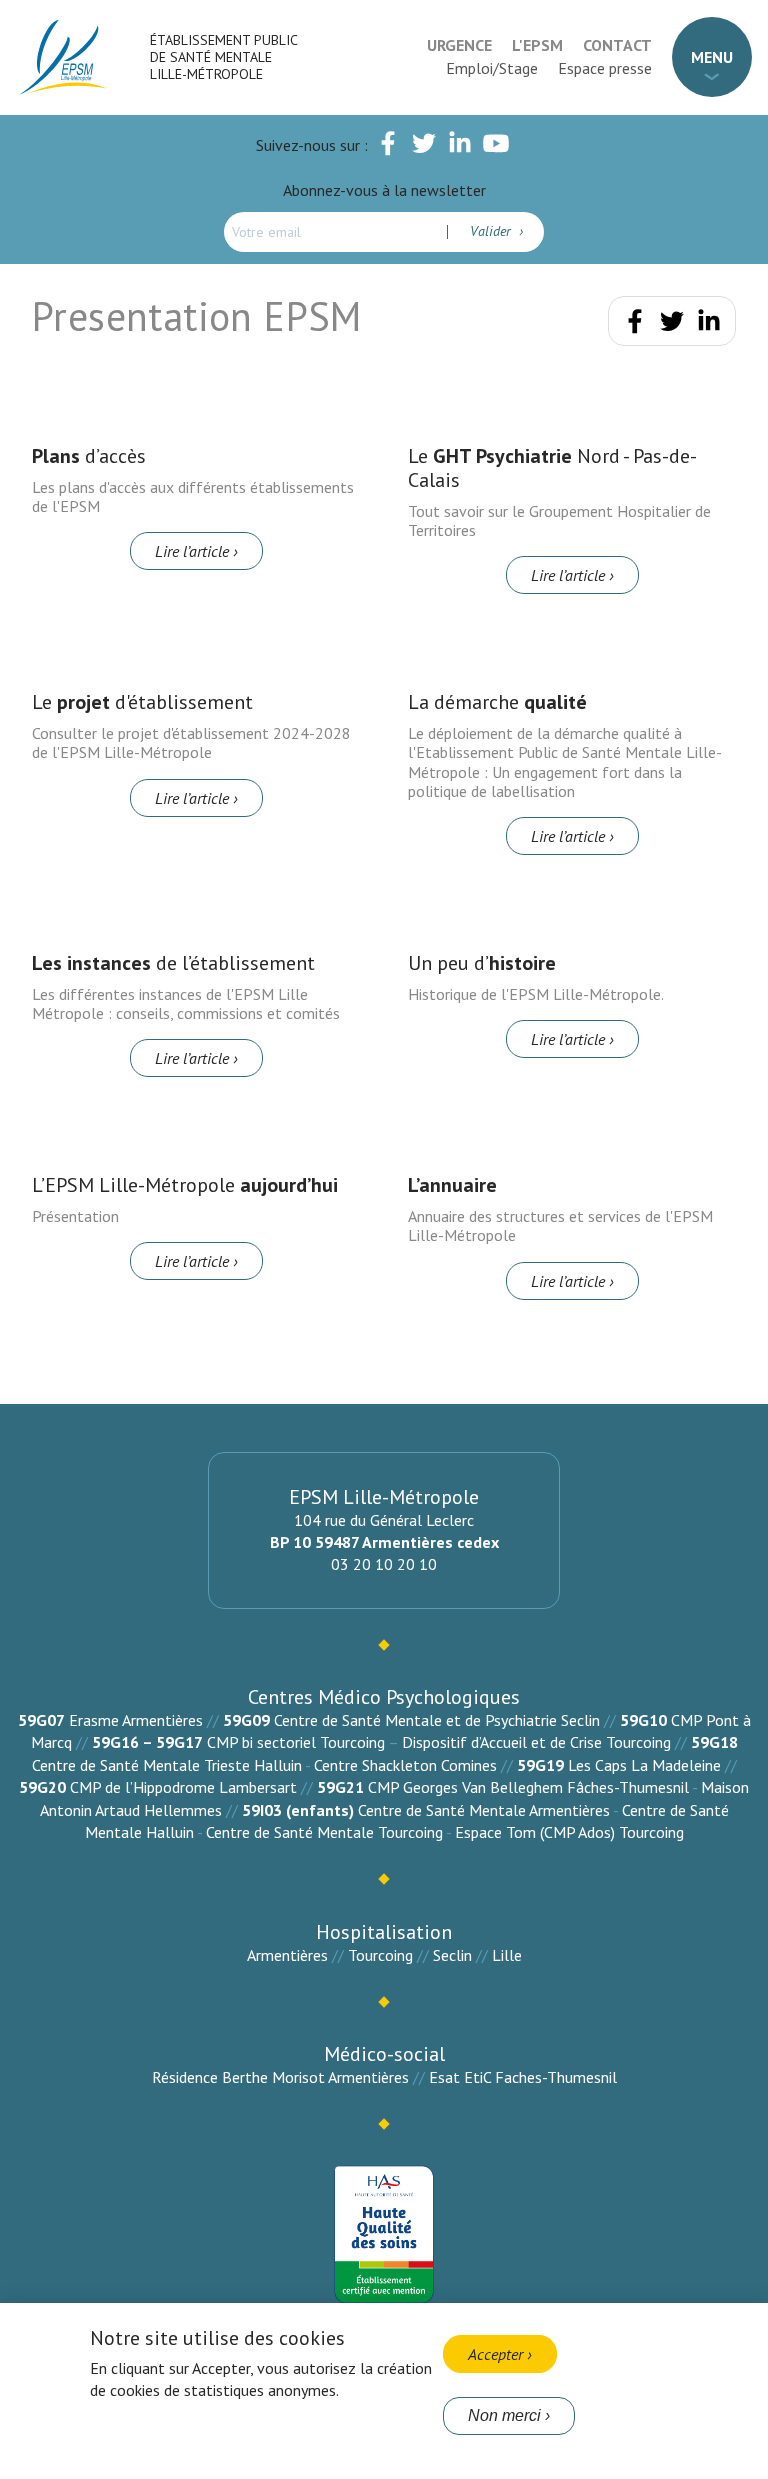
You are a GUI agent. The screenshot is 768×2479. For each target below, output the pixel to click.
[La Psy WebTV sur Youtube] (496, 147)
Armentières (287, 1955)
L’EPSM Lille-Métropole (185, 1185)
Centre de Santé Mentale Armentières (484, 1810)
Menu (712, 57)
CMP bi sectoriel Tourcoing (296, 1742)
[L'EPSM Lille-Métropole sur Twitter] (424, 147)
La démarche (497, 702)
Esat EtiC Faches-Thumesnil (523, 2077)
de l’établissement (173, 963)
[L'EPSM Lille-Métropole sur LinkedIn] (460, 147)
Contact (617, 45)
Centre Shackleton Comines (405, 1765)
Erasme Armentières (136, 1720)
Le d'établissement (142, 702)
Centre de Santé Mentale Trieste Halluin (167, 1765)
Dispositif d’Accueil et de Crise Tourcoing (536, 1742)
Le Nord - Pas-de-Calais (552, 468)
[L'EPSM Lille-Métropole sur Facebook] (388, 147)
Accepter (495, 2354)
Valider (492, 231)
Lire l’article (192, 551)
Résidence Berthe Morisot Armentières (280, 2077)
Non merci (504, 2415)
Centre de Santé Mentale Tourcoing (324, 1832)
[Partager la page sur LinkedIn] (709, 325)
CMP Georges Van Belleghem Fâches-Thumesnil (528, 1787)
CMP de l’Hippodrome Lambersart (183, 1787)
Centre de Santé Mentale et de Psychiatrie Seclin (437, 1720)
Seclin (452, 1955)
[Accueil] (64, 57)
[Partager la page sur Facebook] (635, 325)
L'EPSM (537, 45)
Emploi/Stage (492, 68)
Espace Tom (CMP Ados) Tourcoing (569, 1832)
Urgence (459, 45)
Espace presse (605, 68)
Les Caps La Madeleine (644, 1765)
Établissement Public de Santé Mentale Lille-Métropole (223, 57)
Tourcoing (380, 1955)
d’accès (89, 456)
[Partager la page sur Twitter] (672, 325)
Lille (507, 1955)
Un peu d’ (482, 963)
